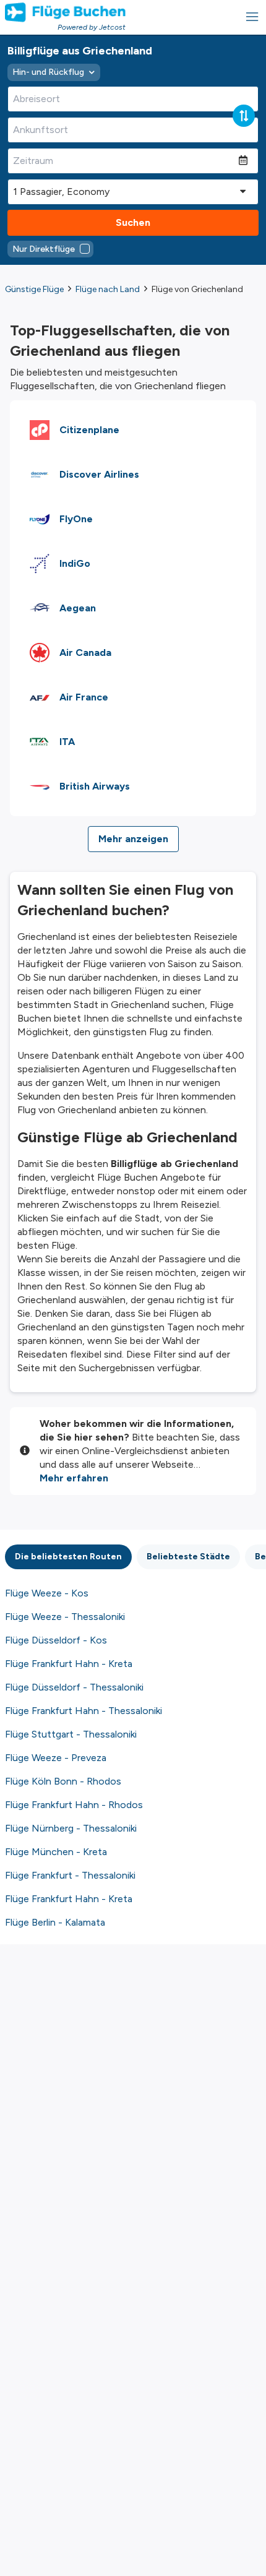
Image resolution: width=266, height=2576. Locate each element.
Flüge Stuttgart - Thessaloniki (71, 1734)
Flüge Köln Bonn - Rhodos (63, 1781)
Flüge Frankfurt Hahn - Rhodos (74, 1805)
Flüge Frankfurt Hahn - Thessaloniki (84, 1711)
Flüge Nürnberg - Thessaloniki (71, 1828)
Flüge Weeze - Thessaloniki (65, 1617)
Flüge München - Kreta (56, 1852)
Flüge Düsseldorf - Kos (56, 1640)
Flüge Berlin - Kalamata (55, 1922)
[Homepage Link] (65, 12)
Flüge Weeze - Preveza (56, 1758)
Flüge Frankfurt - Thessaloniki (70, 1875)
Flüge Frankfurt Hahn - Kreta (69, 1664)
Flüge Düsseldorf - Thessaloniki (74, 1687)
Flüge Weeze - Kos (47, 1593)
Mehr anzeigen (133, 839)
